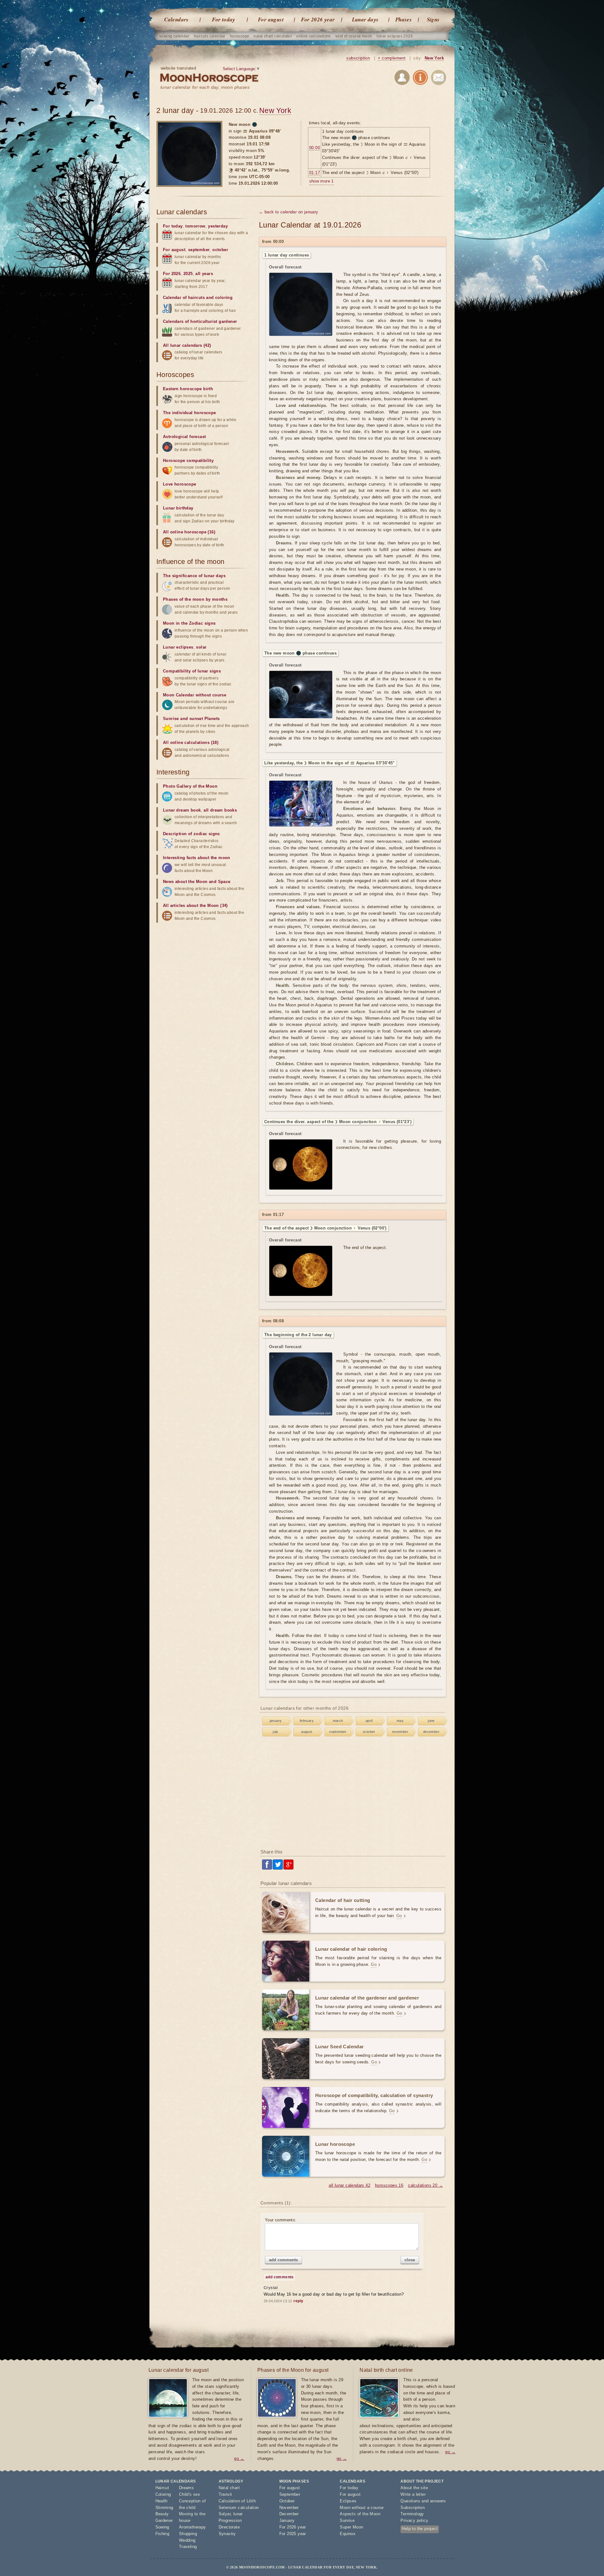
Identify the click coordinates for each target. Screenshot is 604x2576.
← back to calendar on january (289, 212)
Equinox (348, 2534)
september (338, 1732)
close (410, 2260)
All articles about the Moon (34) (195, 906)
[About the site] (420, 79)
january (276, 1721)
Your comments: (281, 2220)
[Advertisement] (353, 1794)
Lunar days (365, 20)
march (338, 1721)
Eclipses (348, 2501)
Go (399, 1916)
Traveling (188, 2547)
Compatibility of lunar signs (192, 671)
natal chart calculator (273, 36)
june (431, 1721)
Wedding (187, 2540)
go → (239, 2458)
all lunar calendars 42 (350, 2185)
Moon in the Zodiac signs (189, 623)
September (290, 2494)
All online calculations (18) (191, 742)
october (369, 1732)
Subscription (413, 2508)
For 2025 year (293, 2534)
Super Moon (351, 2527)
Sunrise (347, 2520)
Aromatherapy (193, 2527)
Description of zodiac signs (191, 834)
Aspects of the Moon (360, 2514)
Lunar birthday (178, 508)
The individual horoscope (190, 413)
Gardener (164, 2520)
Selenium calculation (239, 2508)
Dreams (186, 2488)
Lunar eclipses (178, 647)
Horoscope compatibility (188, 461)
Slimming (164, 2508)
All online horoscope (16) (189, 532)
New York (434, 58)
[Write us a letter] (439, 79)
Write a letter (413, 2494)
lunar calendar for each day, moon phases (205, 87)
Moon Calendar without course (195, 695)
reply (298, 2301)
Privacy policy (414, 2520)
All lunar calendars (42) (187, 345)
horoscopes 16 (389, 2185)
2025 (188, 274)
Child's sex (190, 2494)
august (307, 1732)
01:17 (315, 173)
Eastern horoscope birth (188, 389)
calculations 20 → (425, 2185)
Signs (433, 20)
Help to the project (420, 2529)
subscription (358, 58)
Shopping (188, 2534)
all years (204, 274)
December (289, 2514)
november (400, 1732)
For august (271, 20)
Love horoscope (180, 484)
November (289, 2508)
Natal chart (229, 2488)
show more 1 (322, 181)
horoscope (240, 36)
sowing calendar (174, 36)
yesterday (218, 226)
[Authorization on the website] (402, 79)
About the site (414, 2488)
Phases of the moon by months (195, 599)
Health (162, 2501)
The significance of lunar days (194, 576)
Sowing (162, 2527)
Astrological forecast (184, 437)
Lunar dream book (182, 810)
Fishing (162, 2534)
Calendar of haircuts (184, 298)
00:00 (315, 148)
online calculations (314, 36)
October (287, 2501)
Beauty (162, 2514)
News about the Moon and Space (197, 882)
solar (201, 647)
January (287, 2520)
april (369, 1721)
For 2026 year (318, 20)
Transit (225, 2494)
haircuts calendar (210, 36)
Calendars (176, 20)
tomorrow (195, 226)
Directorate (229, 2527)
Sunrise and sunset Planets (191, 719)
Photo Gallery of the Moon (190, 786)
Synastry (227, 2534)
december (431, 1732)
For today (224, 20)
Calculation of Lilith (237, 2501)
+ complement (392, 58)
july (276, 1732)
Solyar (225, 2514)
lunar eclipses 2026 (395, 36)
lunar (238, 2514)
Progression (230, 2520)
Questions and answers (423, 2501)
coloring (224, 298)
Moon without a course (362, 2508)
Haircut (162, 2488)
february (307, 1721)
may (400, 1721)
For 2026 (172, 274)
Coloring (163, 2494)
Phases (404, 20)
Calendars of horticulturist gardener (200, 321)
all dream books (220, 810)
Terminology (412, 2514)
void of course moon (354, 36)
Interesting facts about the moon (197, 858)
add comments (283, 2260)
